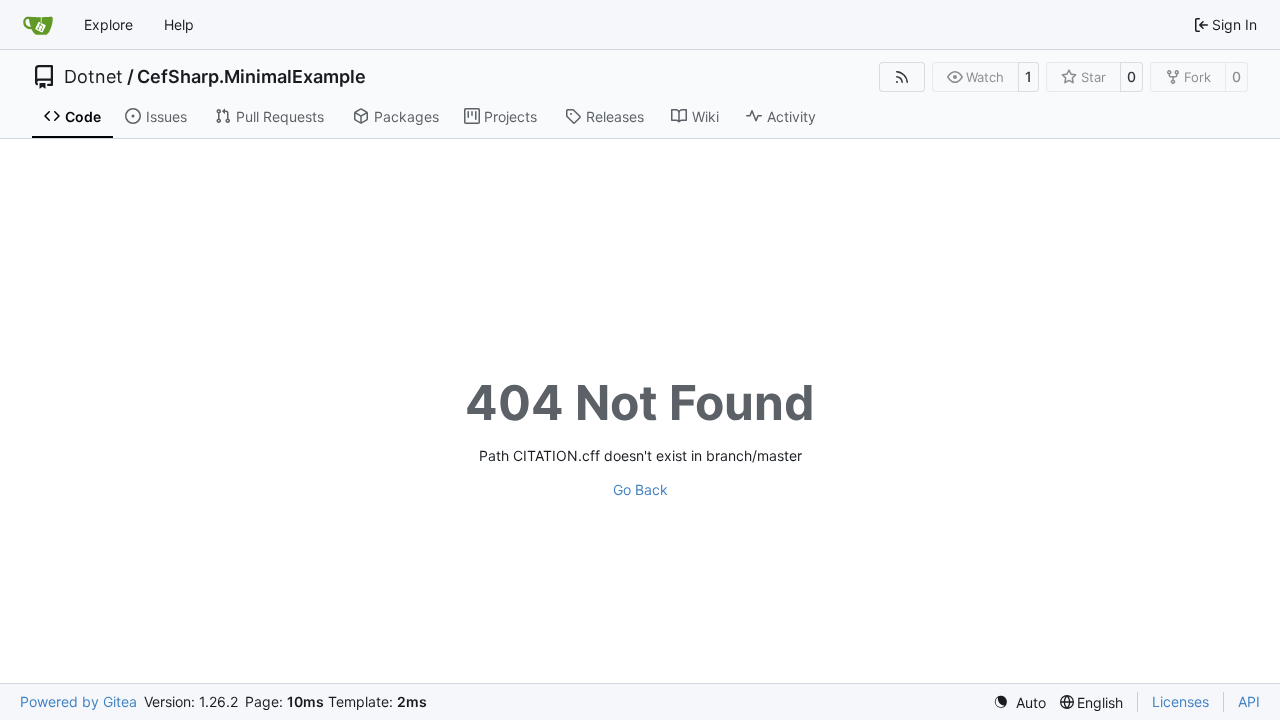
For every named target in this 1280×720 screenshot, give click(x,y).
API (1249, 701)
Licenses (1180, 701)
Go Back (640, 489)
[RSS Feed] (902, 77)
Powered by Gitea (78, 701)
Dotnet (93, 77)
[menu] (1019, 702)
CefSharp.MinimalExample (251, 77)
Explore (108, 24)
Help (179, 24)
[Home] (38, 25)
